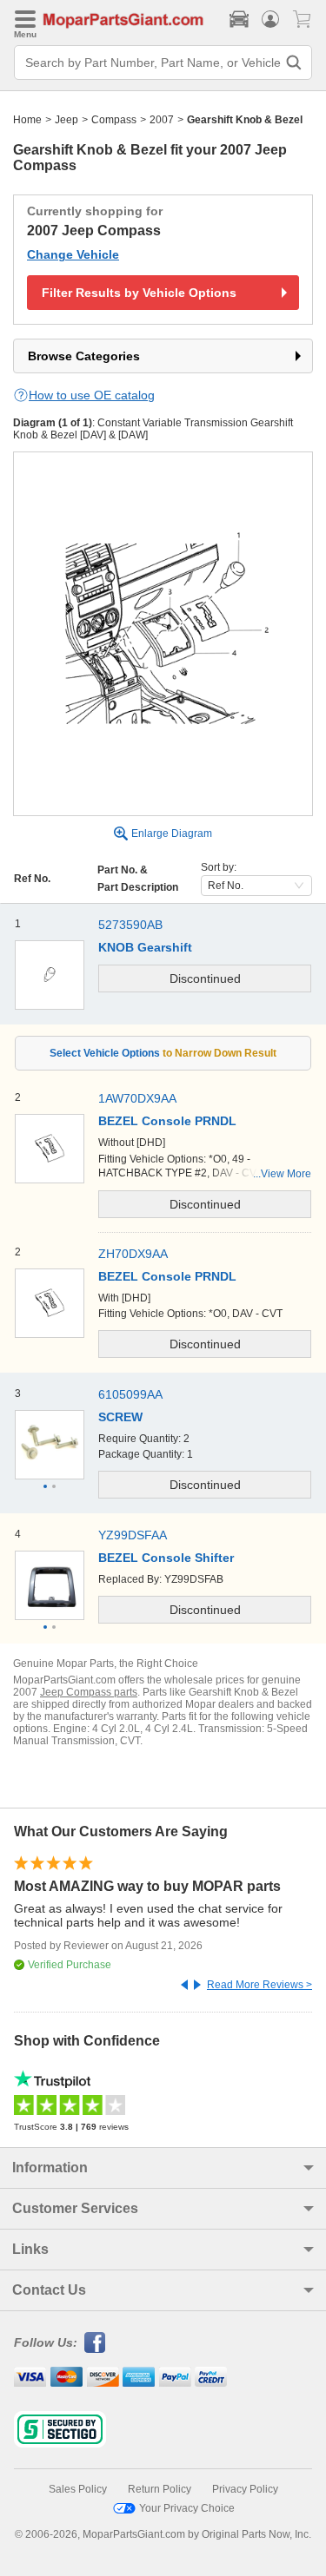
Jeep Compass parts (89, 1692)
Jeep (67, 120)
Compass (114, 120)
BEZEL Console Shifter (166, 1558)
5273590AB (130, 925)
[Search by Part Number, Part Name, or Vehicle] (294, 63)
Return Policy (160, 2489)
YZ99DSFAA (133, 1535)
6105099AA (130, 1394)
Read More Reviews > (259, 1985)
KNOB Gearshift (145, 947)
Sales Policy (78, 2489)
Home (27, 120)
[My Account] (270, 19)
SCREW (120, 1417)
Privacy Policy (245, 2489)
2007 (162, 120)
